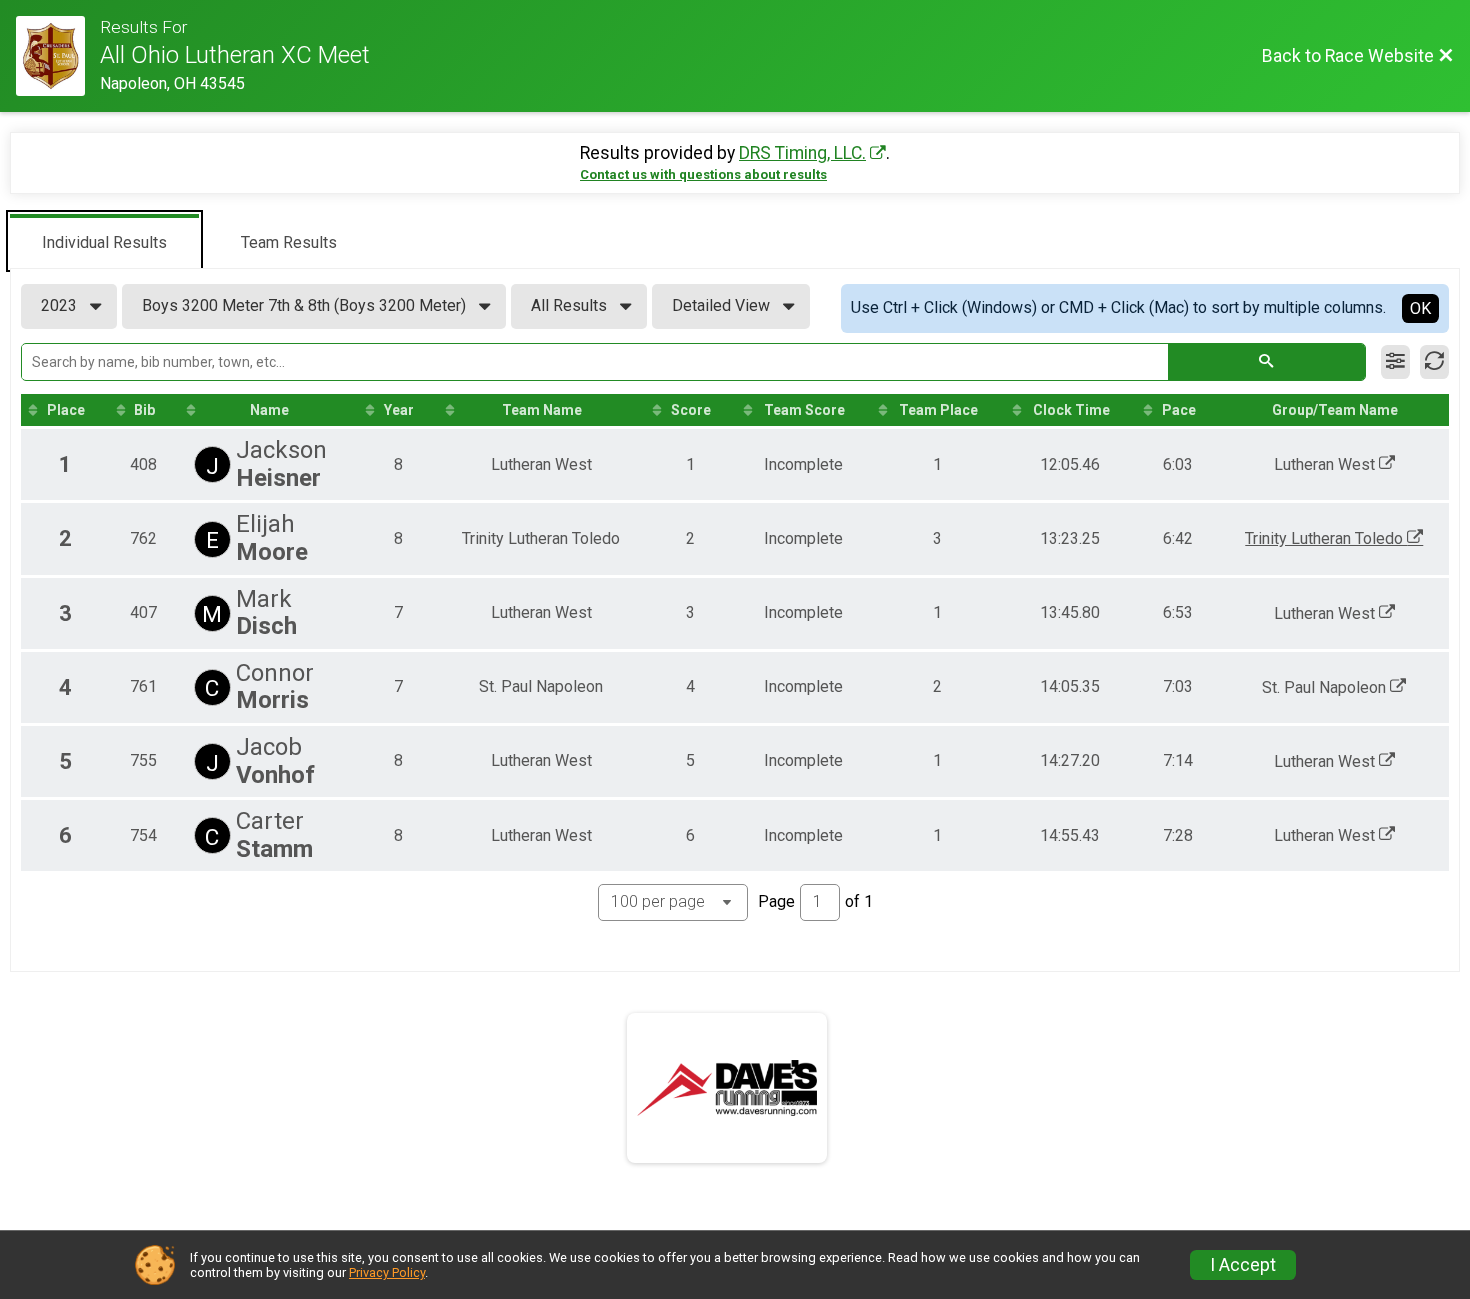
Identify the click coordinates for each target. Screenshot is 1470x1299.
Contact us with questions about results (703, 174)
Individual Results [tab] (104, 242)
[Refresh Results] (1434, 362)
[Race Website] (58, 56)
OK (1420, 308)
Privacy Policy (387, 1272)
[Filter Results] (1395, 362)
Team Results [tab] (289, 242)
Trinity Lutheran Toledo (1326, 538)
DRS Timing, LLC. (802, 153)
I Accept (1243, 1265)
